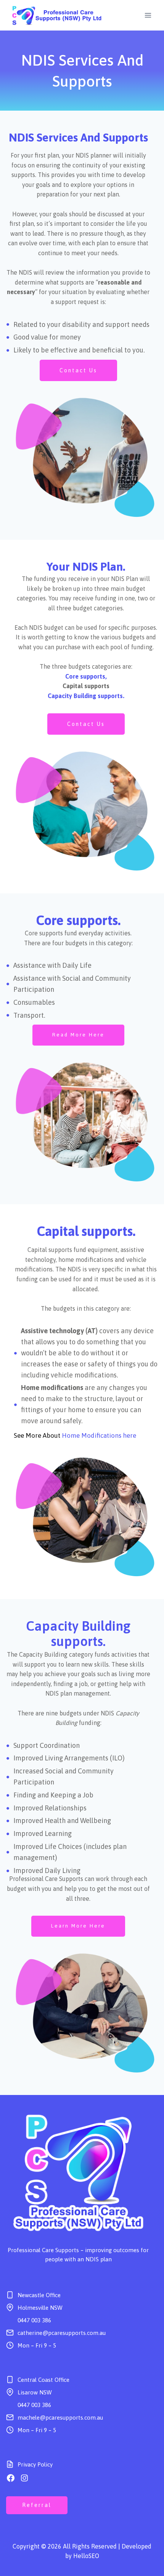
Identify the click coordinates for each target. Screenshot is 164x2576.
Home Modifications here (99, 1435)
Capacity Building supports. (86, 696)
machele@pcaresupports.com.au (60, 2418)
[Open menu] (148, 15)
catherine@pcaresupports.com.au (62, 2333)
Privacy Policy (35, 2464)
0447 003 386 (34, 2320)
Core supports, (86, 676)
